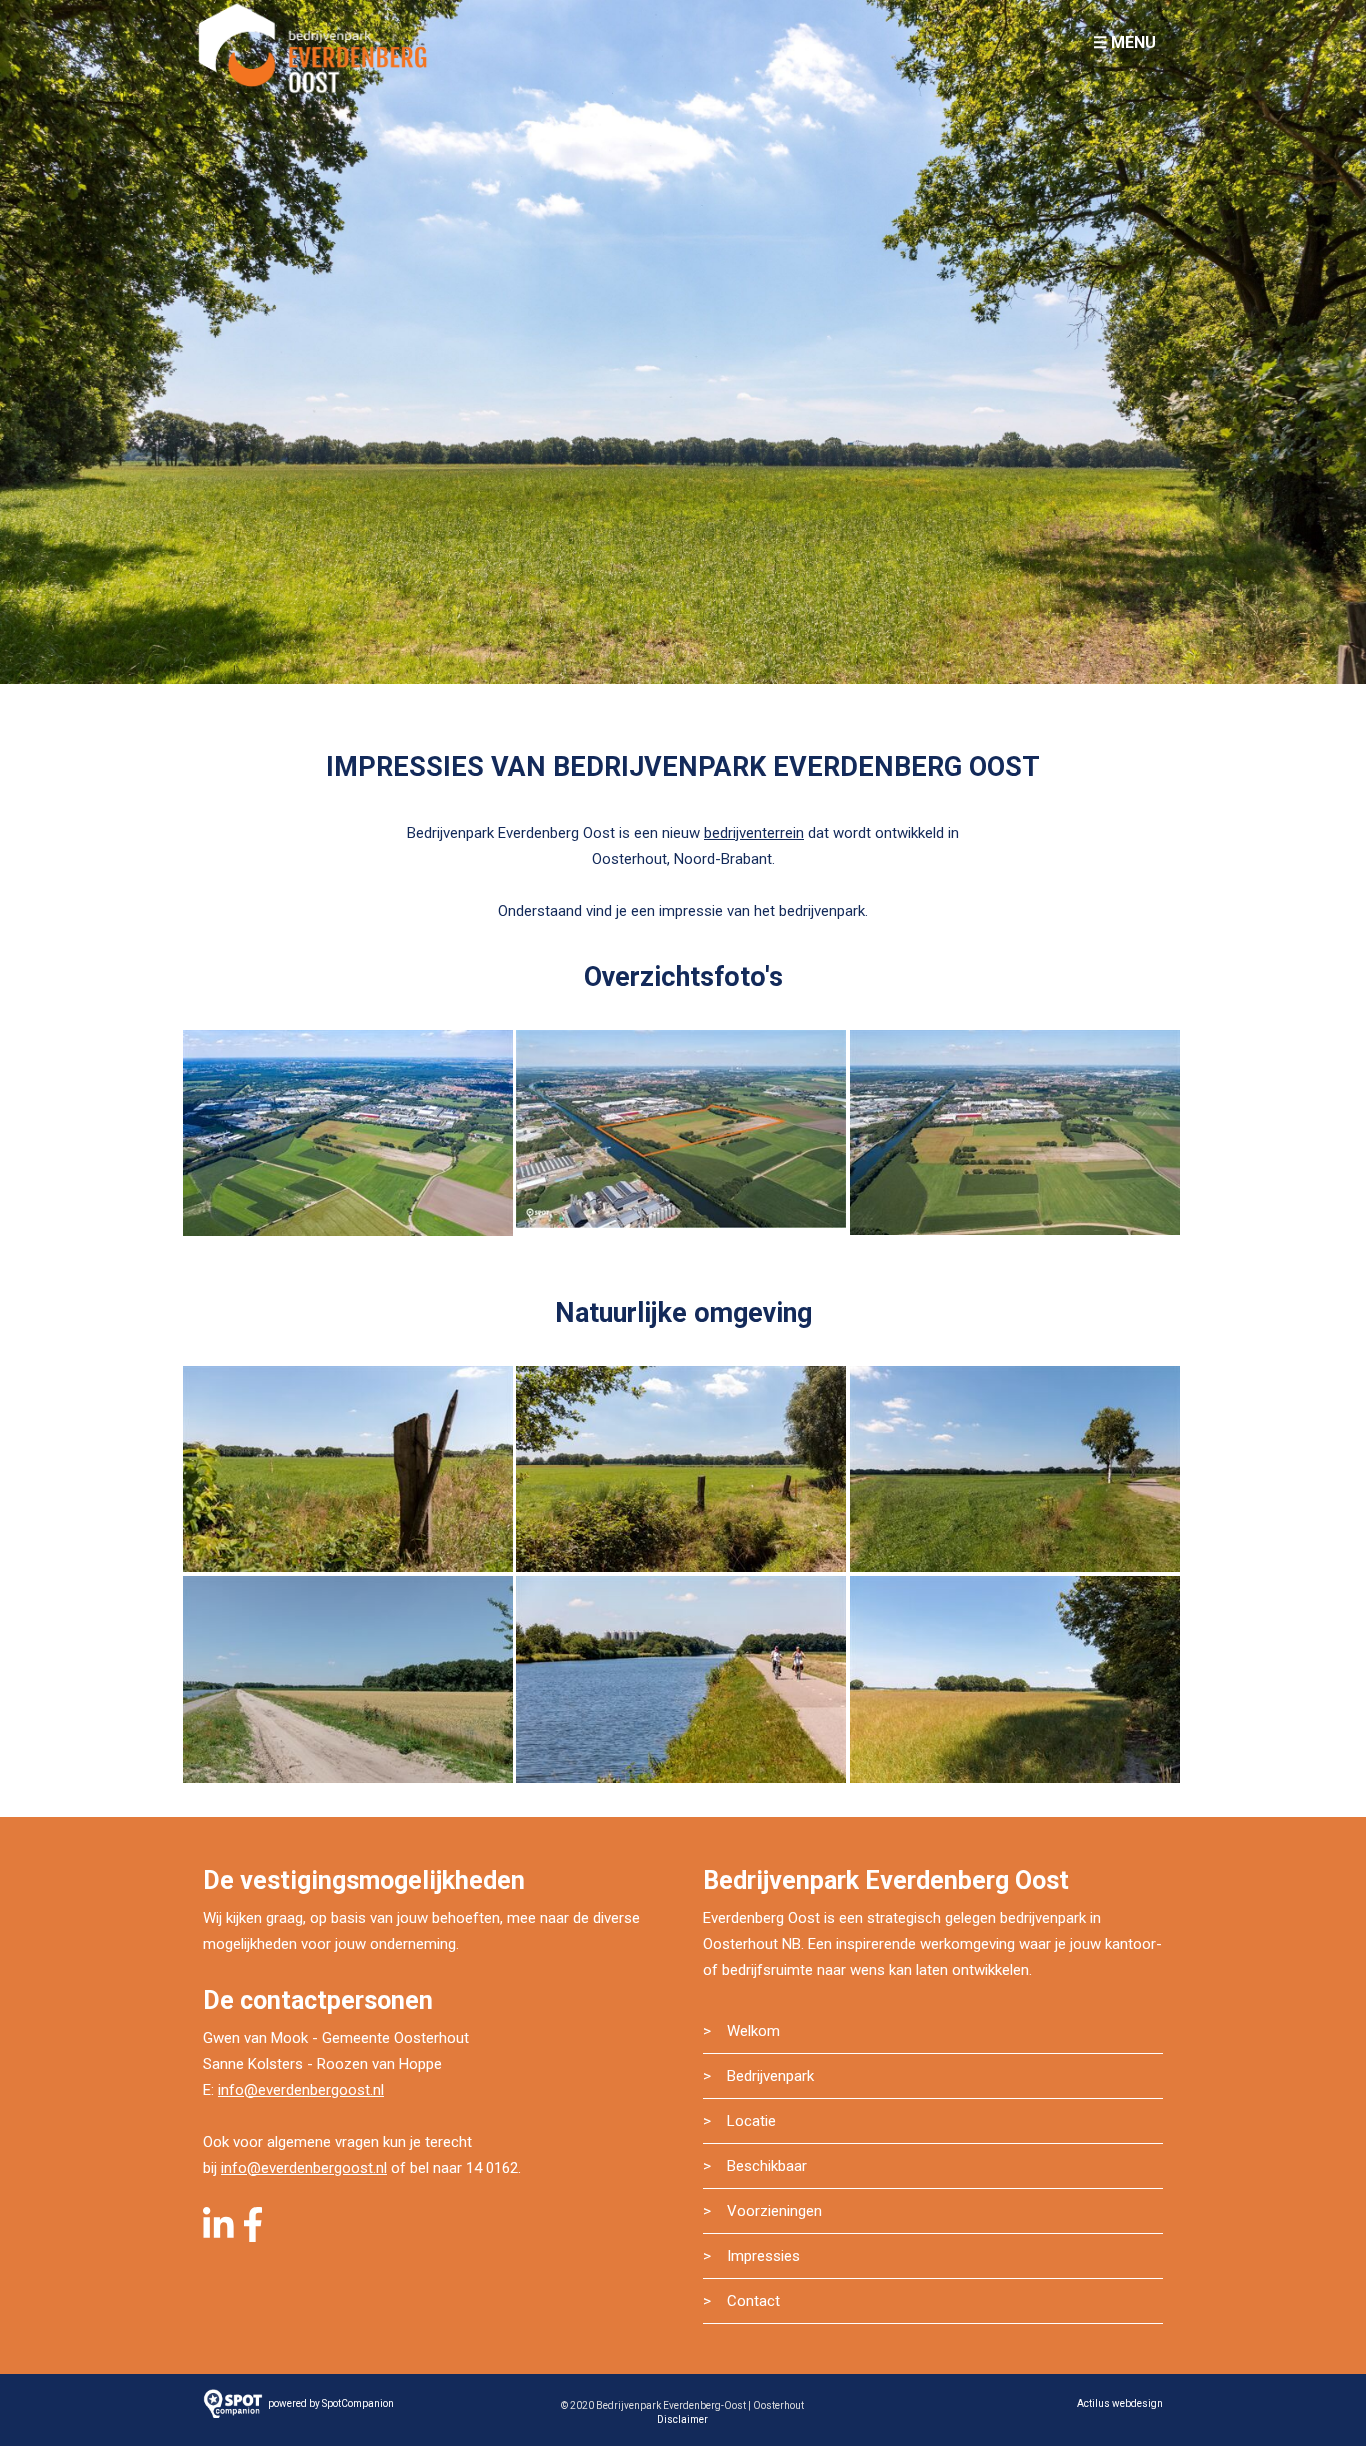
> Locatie (739, 2121)
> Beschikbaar (755, 2166)
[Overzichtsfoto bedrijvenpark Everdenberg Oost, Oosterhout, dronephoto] (348, 1137)
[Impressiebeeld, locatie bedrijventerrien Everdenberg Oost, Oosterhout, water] (681, 1683)
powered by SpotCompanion (331, 2403)
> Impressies (751, 2256)
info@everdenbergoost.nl (301, 2090)
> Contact (741, 2301)
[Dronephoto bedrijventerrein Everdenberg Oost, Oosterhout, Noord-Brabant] (1015, 1136)
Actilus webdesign (1120, 2403)
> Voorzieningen (762, 2211)
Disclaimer (682, 2419)
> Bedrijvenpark (758, 2076)
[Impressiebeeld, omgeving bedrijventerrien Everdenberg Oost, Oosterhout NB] (348, 1473)
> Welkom (741, 2031)
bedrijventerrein (754, 833)
